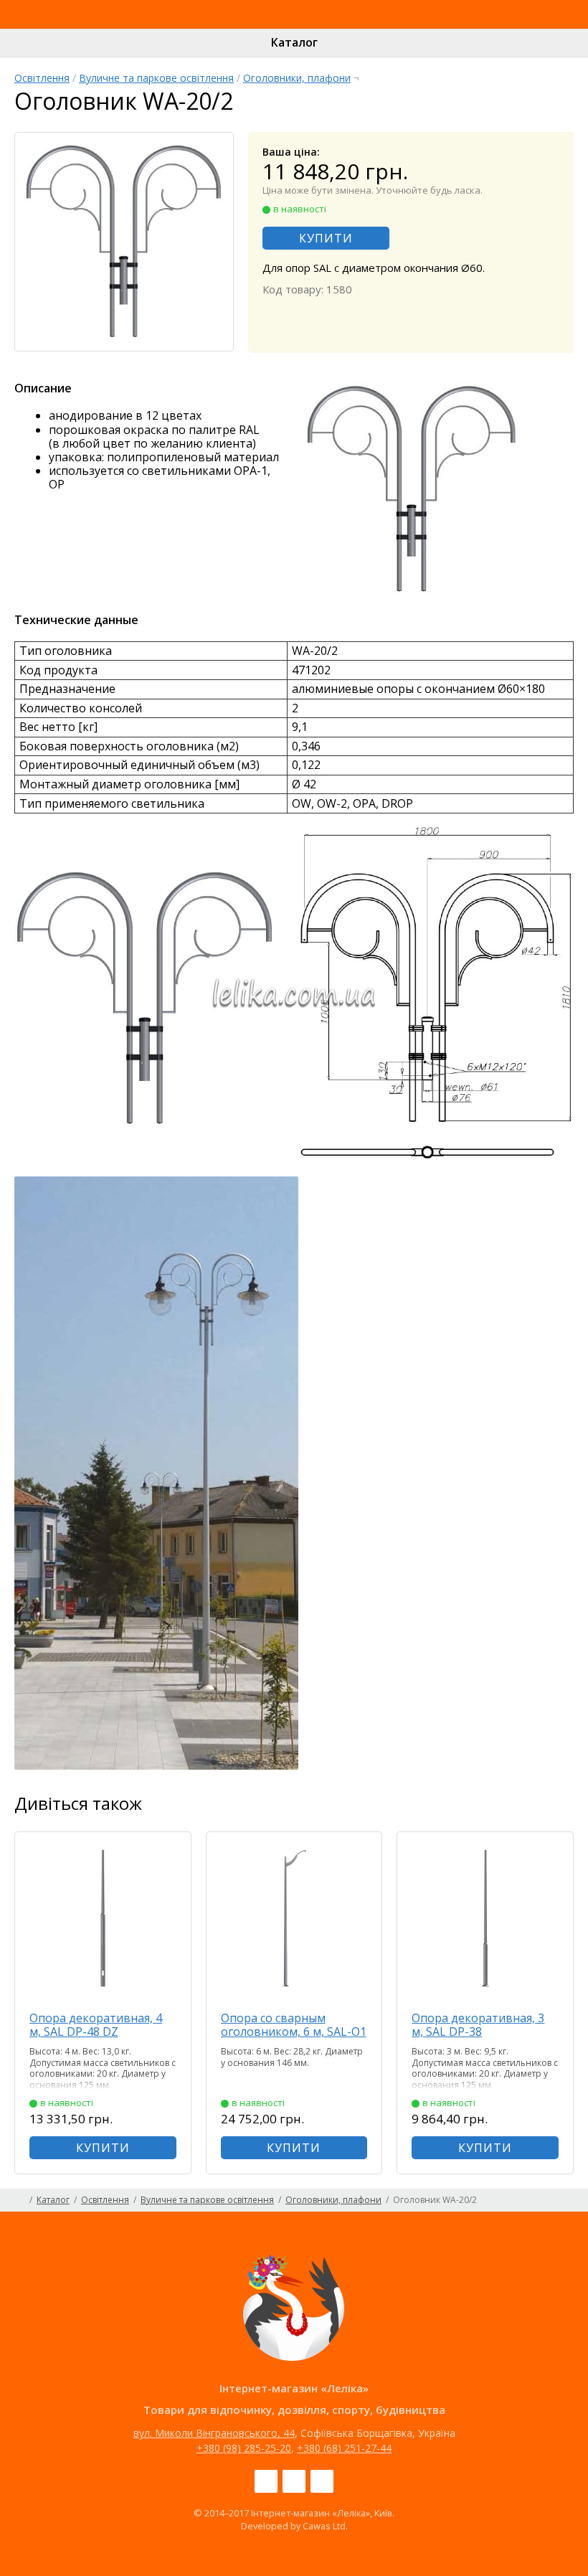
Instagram (294, 2481)
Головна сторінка (20, 2200)
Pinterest (322, 2481)
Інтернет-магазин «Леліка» (261, 28)
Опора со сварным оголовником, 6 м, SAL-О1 (294, 2025)
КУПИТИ (326, 238)
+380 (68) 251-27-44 (344, 2448)
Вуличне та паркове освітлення (156, 78)
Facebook (266, 2481)
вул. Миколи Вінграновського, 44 (214, 2433)
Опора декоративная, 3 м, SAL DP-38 (478, 2025)
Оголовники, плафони (297, 78)
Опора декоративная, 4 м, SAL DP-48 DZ (96, 2025)
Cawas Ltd (324, 2526)
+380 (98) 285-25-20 (244, 2448)
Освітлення (42, 78)
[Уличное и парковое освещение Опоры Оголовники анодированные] (156, 1765)
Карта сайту (568, 2200)
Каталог (294, 42)
